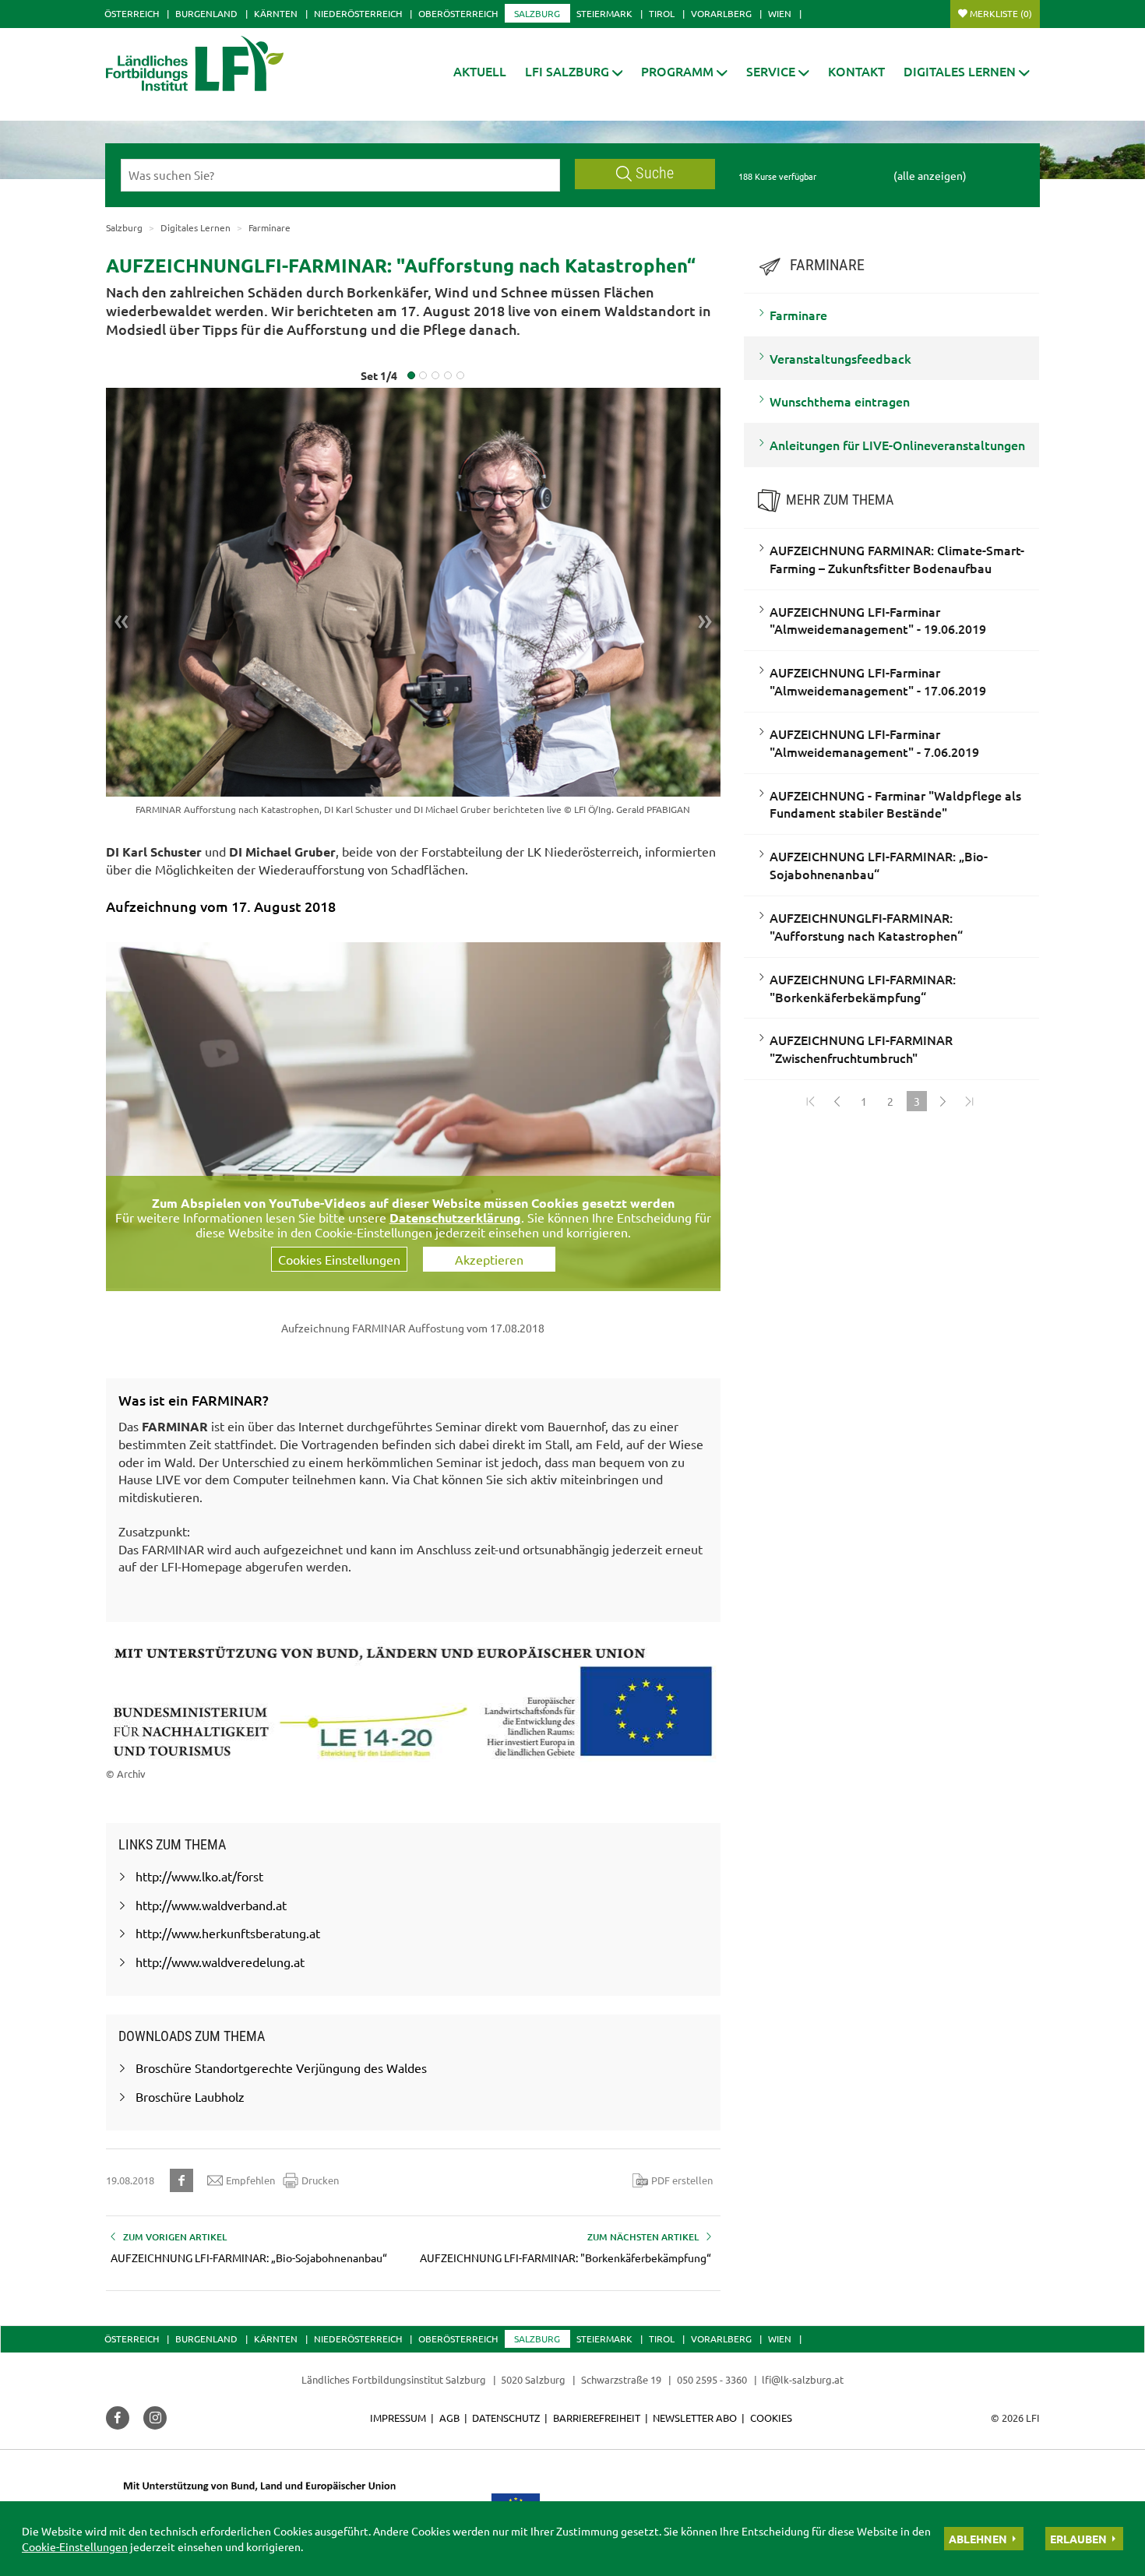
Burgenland (206, 13)
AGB (449, 2418)
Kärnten (276, 13)
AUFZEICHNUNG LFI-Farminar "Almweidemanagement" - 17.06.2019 (878, 681)
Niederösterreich (358, 13)
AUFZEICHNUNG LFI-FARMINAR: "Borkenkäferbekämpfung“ (863, 988)
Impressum (398, 2418)
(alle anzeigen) (930, 175)
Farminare (798, 315)
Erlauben (1078, 2539)
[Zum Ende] (970, 1101)
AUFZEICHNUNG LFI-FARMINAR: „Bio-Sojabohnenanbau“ (879, 865)
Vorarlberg (721, 13)
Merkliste (1001, 13)
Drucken (320, 2180)
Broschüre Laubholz (190, 2096)
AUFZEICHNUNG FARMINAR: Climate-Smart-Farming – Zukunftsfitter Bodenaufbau (897, 559)
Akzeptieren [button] (489, 1259)
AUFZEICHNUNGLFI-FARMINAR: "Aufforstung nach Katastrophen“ (866, 926)
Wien (780, 13)
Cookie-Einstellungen (75, 2546)
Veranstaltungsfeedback (840, 358)
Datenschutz (506, 2418)
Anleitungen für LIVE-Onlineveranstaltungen (897, 445)
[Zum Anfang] (811, 1101)
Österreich (132, 13)
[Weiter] (943, 1101)
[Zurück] (837, 1101)
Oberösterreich (458, 13)
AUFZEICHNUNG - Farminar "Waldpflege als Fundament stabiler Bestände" (895, 804)
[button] (574, 71)
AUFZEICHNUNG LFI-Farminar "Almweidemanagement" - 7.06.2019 (874, 743)
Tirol (662, 13)
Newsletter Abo (695, 2418)
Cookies (771, 2418)
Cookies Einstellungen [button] (339, 1259)
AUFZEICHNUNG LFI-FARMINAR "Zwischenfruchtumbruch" (861, 1049)
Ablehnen (978, 2539)
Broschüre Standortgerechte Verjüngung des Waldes (281, 2067)
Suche (655, 173)
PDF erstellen (682, 2180)
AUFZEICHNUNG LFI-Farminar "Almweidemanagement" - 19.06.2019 (878, 620)
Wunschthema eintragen (840, 401)
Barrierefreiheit (597, 2418)
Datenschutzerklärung (455, 1218)
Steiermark (604, 13)
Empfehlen (250, 2180)
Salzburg (537, 13)
